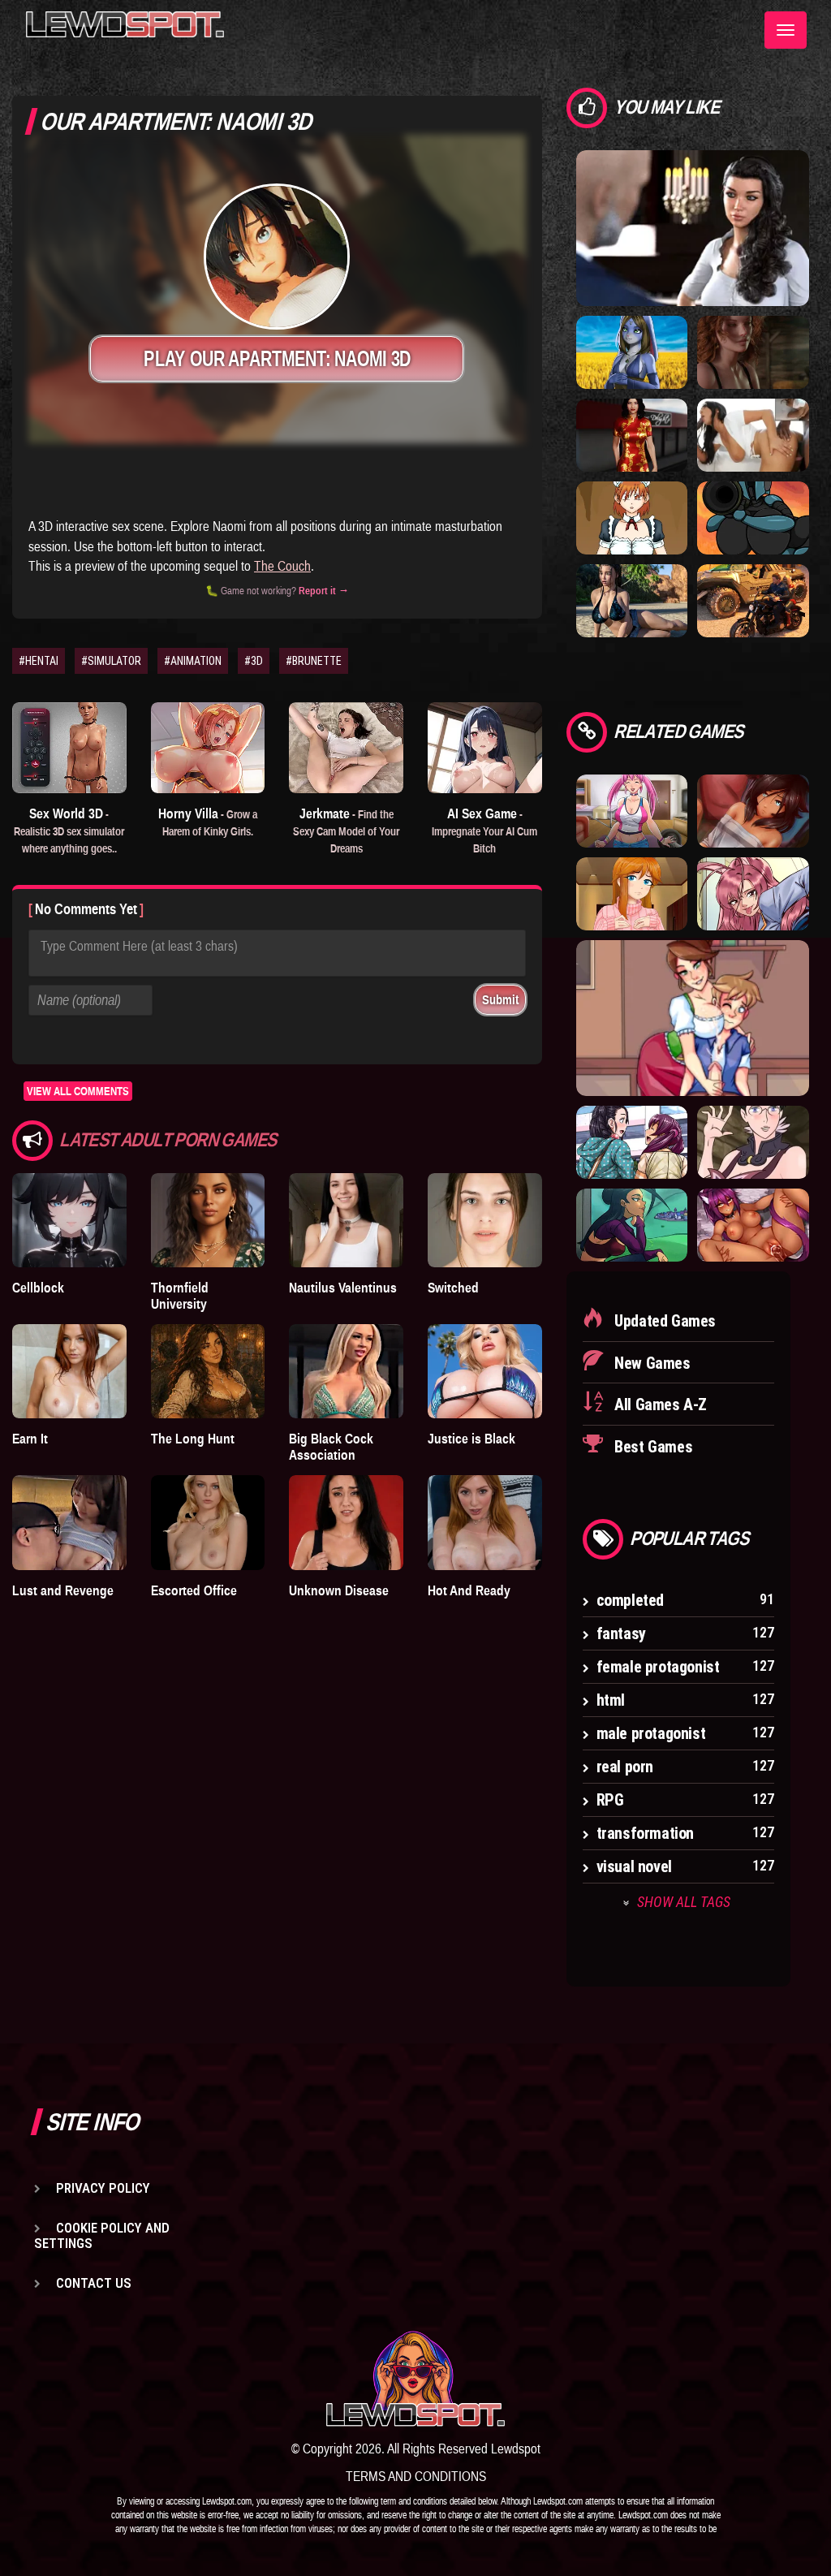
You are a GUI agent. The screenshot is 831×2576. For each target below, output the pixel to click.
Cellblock (38, 1288)
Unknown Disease (339, 1590)
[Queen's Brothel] (632, 1224)
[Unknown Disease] (346, 1522)
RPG (610, 1800)
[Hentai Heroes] (753, 893)
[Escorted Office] (208, 1522)
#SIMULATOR (111, 661)
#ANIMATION (193, 661)
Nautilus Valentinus (343, 1288)
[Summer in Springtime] (632, 810)
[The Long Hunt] (208, 1371)
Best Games (652, 1447)
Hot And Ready (469, 1590)
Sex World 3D (69, 830)
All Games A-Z (659, 1405)
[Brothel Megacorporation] (632, 434)
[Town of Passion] (693, 1017)
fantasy (621, 1633)
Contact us (94, 2283)
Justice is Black (471, 1439)
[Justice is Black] (485, 1371)
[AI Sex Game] (485, 748)
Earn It (30, 1439)
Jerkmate (346, 830)
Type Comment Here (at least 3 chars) (139, 946)
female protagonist (658, 1667)
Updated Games (663, 1321)
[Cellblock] (69, 1220)
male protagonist (651, 1733)
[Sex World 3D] (69, 748)
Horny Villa (208, 822)
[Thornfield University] (208, 1220)
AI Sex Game (484, 830)
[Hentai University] (632, 1141)
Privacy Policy (103, 2188)
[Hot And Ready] (485, 1522)
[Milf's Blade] (753, 1141)
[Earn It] (69, 1371)
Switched (453, 1288)
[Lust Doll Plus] (632, 517)
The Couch (282, 566)
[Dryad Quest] (632, 352)
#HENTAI (39, 661)
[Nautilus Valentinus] (346, 1220)
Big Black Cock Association (331, 1447)
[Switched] (485, 1220)
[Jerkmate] (346, 748)
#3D (254, 661)
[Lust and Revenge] (69, 1522)
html (611, 1700)
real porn (625, 1767)
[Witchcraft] (693, 227)
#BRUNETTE (314, 661)
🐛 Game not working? (277, 591)
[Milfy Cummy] (632, 893)
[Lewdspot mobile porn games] (415, 2379)
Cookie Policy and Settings (102, 2235)
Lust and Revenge (63, 1590)
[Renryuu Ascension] (753, 1224)
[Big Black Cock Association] (346, 1371)
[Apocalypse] (753, 600)
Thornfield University (180, 1296)
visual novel (634, 1866)
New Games (651, 1363)
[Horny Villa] (208, 748)
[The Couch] (753, 810)
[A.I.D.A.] (753, 517)
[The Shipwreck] (632, 600)
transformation (645, 1833)
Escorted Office (194, 1590)
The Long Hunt (193, 1439)
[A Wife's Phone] (753, 434)
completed (630, 1600)
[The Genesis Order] (753, 352)
